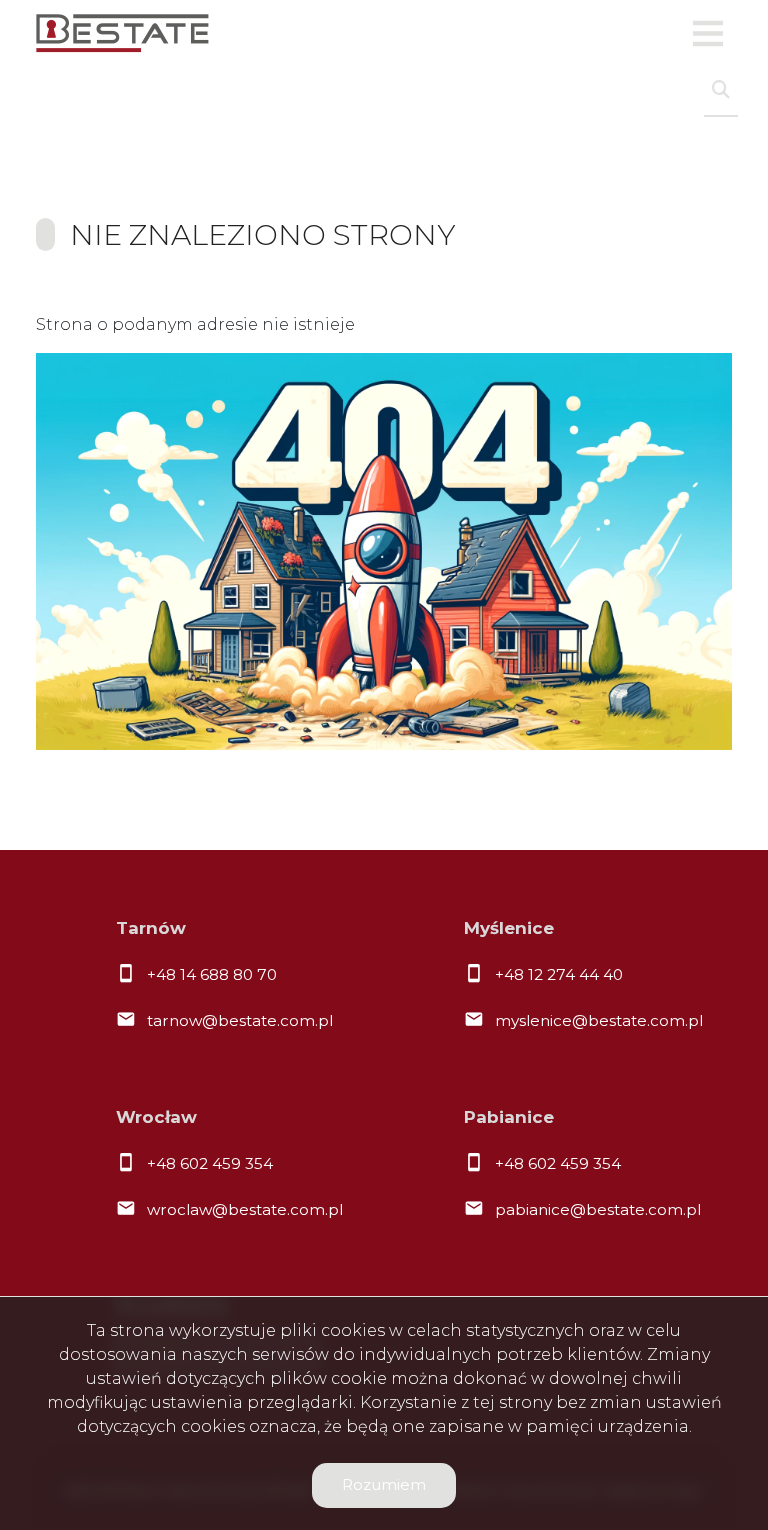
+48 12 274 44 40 (559, 974)
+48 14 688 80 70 (212, 974)
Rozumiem (384, 1484)
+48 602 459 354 (210, 1163)
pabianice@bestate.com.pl (598, 1209)
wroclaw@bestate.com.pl (245, 1209)
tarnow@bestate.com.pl (240, 1020)
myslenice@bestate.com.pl (599, 1020)
